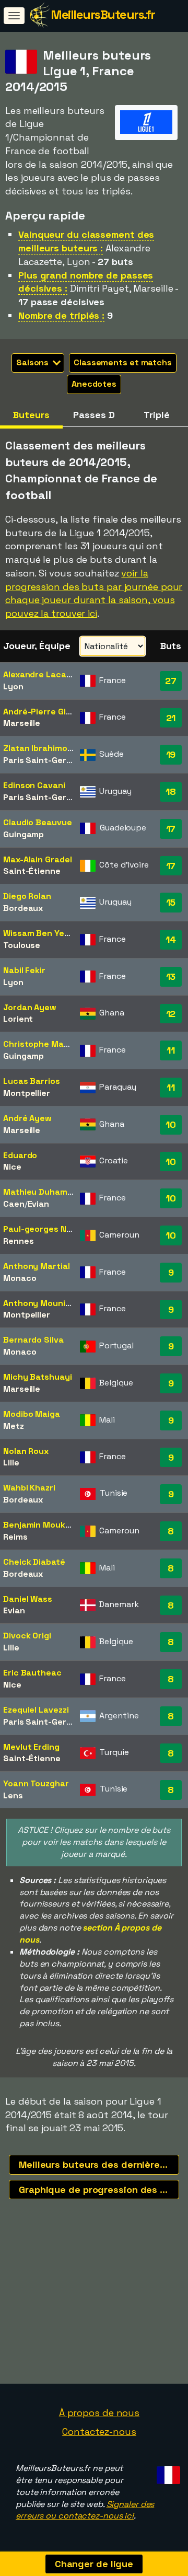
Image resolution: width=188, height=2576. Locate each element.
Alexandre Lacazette (45, 674)
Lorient (18, 1019)
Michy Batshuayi (38, 1377)
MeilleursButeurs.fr (103, 14)
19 (171, 754)
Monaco (20, 1278)
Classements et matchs (123, 362)
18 (171, 792)
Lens (13, 1795)
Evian (39, 1204)
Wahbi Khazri (29, 1488)
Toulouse (22, 945)
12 (171, 1014)
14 (171, 939)
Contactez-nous (99, 2431)
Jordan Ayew (30, 1007)
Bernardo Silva (33, 1340)
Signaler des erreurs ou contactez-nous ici (85, 2510)
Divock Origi (27, 1636)
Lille (11, 1463)
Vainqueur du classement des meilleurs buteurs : (86, 241)
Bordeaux (23, 908)
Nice (12, 1167)
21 (171, 718)
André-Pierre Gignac (45, 712)
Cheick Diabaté (34, 1562)
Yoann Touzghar (36, 1783)
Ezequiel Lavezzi (36, 1710)
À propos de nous (99, 2413)
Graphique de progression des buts (99, 2190)
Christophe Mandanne (49, 1044)
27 (171, 681)
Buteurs (31, 415)
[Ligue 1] (146, 130)
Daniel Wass (28, 1599)
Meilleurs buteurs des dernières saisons (99, 2164)
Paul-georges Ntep (42, 1229)
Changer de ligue (94, 2564)
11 (171, 1050)
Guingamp (23, 834)
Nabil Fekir (24, 970)
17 (171, 829)
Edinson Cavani (34, 785)
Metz (14, 1426)
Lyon (13, 686)
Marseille (22, 723)
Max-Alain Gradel (37, 859)
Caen (14, 1204)
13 (171, 977)
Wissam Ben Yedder (43, 933)
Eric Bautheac (32, 1673)
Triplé (156, 415)
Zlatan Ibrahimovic (41, 748)
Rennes (18, 1241)
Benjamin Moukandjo (45, 1525)
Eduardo (20, 1155)
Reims (15, 1537)
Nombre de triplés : (61, 315)
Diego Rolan (27, 896)
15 (171, 902)
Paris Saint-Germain (44, 760)
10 (171, 1124)
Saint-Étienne (32, 871)
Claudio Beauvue (38, 822)
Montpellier (27, 1093)
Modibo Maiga (32, 1414)
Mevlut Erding (31, 1747)
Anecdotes (94, 384)
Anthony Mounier (39, 1303)
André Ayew (27, 1118)
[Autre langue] (167, 2472)
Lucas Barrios (32, 1081)
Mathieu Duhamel (39, 1192)
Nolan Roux (26, 1451)
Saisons (33, 362)
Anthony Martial (37, 1266)
